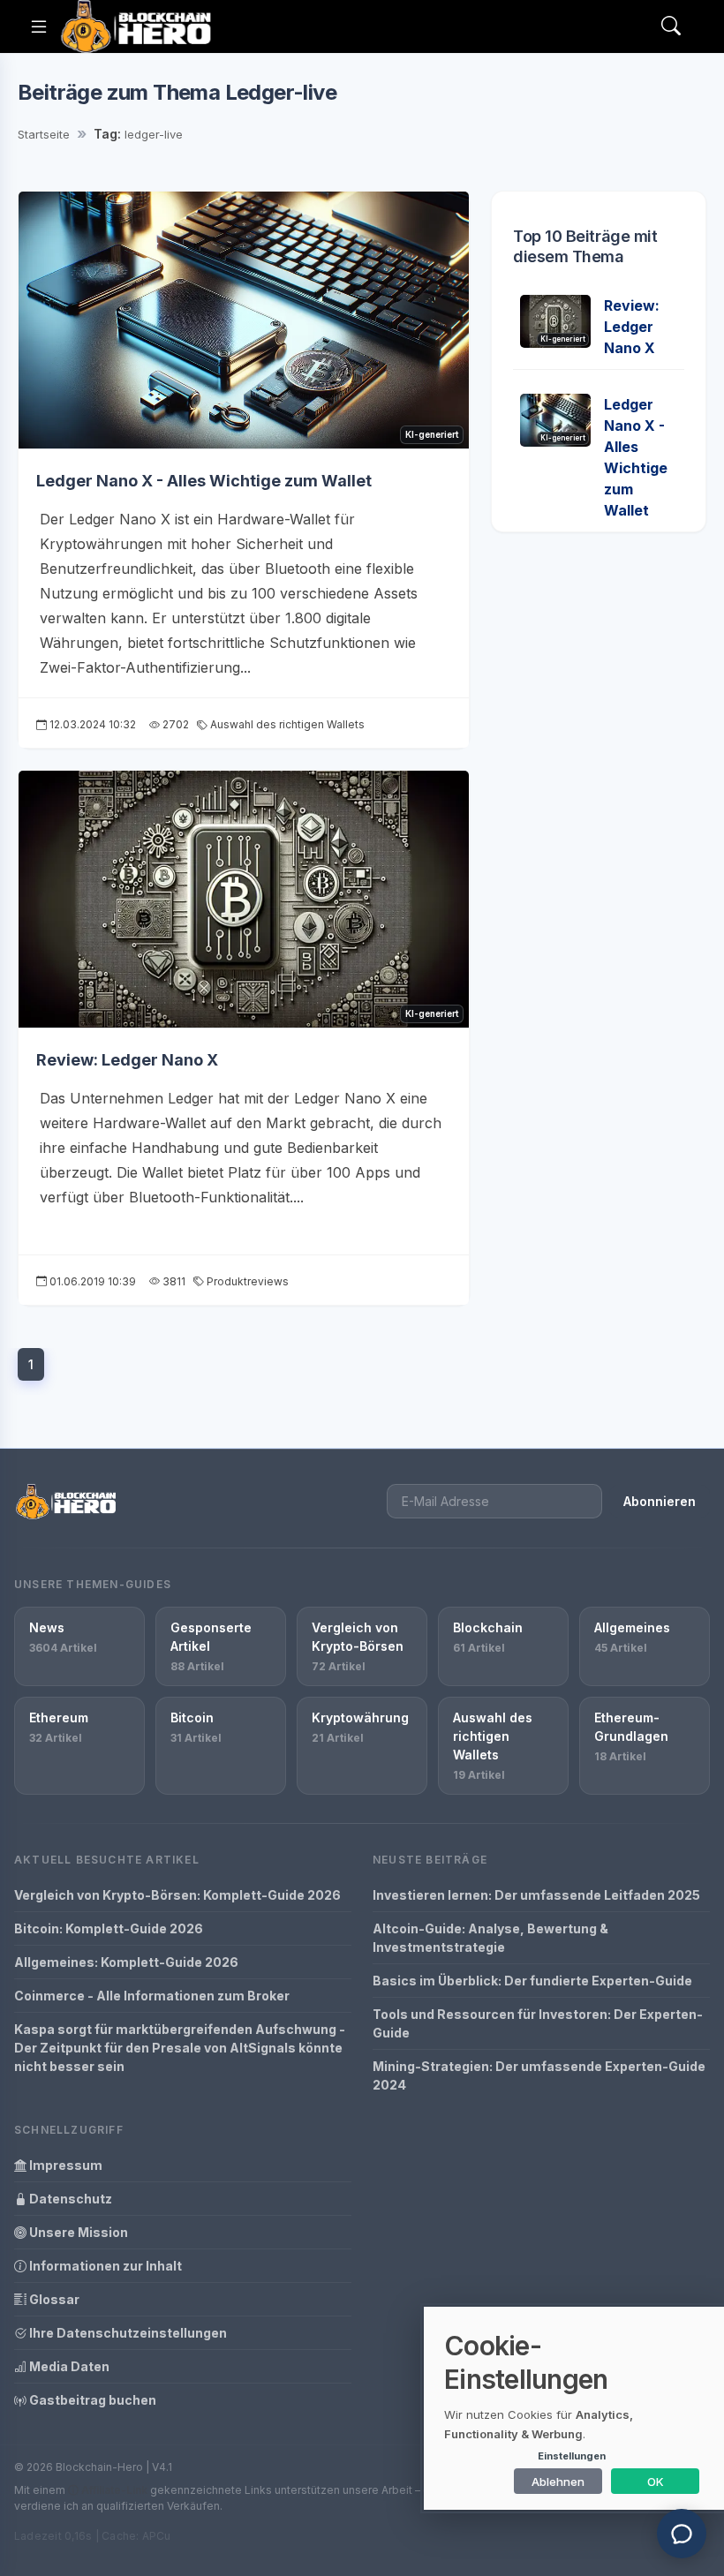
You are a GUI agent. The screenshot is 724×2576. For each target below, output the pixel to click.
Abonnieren (660, 1501)
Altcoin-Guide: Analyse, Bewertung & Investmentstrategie (490, 1938)
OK (656, 2482)
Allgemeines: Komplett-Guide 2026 (126, 1962)
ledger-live (154, 134)
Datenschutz (69, 2199)
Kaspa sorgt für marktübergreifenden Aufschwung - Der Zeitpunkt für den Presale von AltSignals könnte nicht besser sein (180, 2048)
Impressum (64, 2165)
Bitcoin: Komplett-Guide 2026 (109, 1928)
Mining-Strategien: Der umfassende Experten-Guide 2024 (539, 2075)
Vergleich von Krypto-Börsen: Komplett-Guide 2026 (177, 1895)
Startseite (44, 134)
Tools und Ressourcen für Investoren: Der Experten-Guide (538, 2023)
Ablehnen (558, 2482)
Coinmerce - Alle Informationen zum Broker (152, 1996)
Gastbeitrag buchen (91, 2400)
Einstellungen (572, 2456)
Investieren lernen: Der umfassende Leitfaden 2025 (536, 1895)
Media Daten (68, 2366)
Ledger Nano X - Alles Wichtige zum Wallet (204, 481)
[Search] (671, 27)
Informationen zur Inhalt (104, 2266)
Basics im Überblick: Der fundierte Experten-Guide (532, 1981)
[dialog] (574, 2408)
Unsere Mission (77, 2232)
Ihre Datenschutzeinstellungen (127, 2333)
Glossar (53, 2299)
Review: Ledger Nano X (127, 1060)
